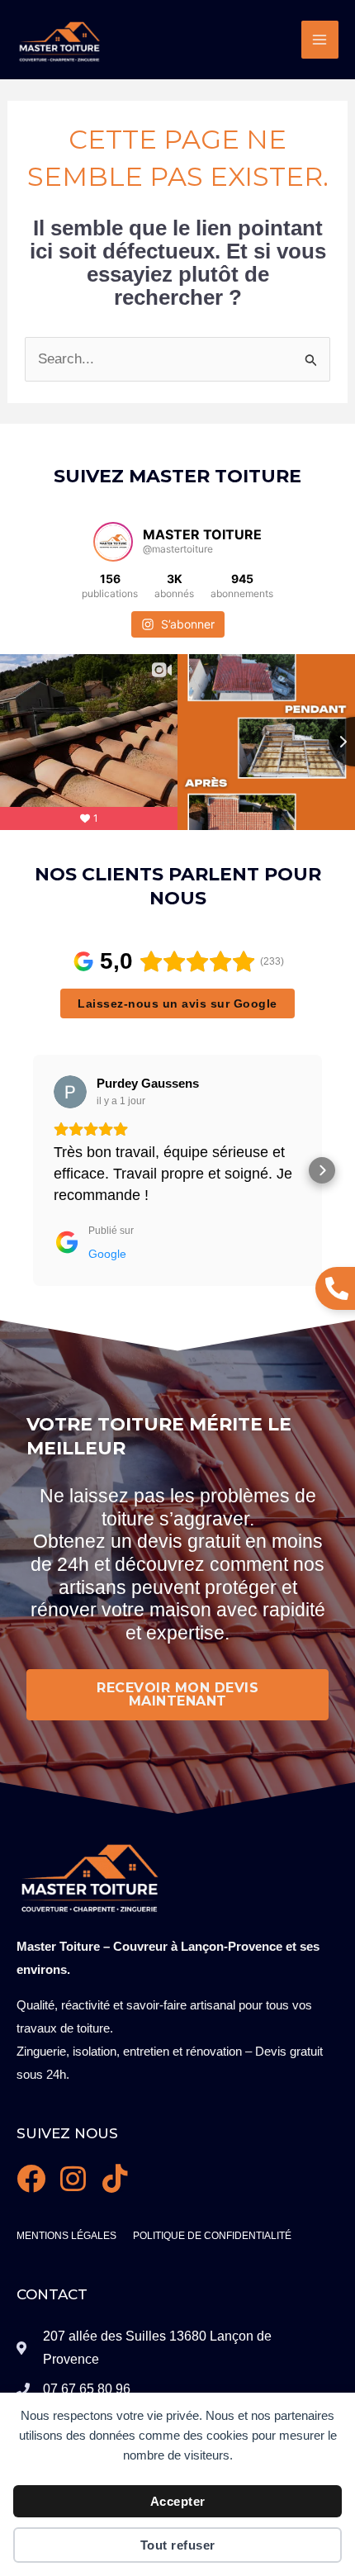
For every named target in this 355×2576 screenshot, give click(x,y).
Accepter (178, 2501)
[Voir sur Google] (70, 1092)
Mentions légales (66, 2236)
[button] (33, 1170)
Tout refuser (178, 2545)
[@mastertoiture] (113, 542)
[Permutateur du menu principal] (320, 40)
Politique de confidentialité (212, 2236)
